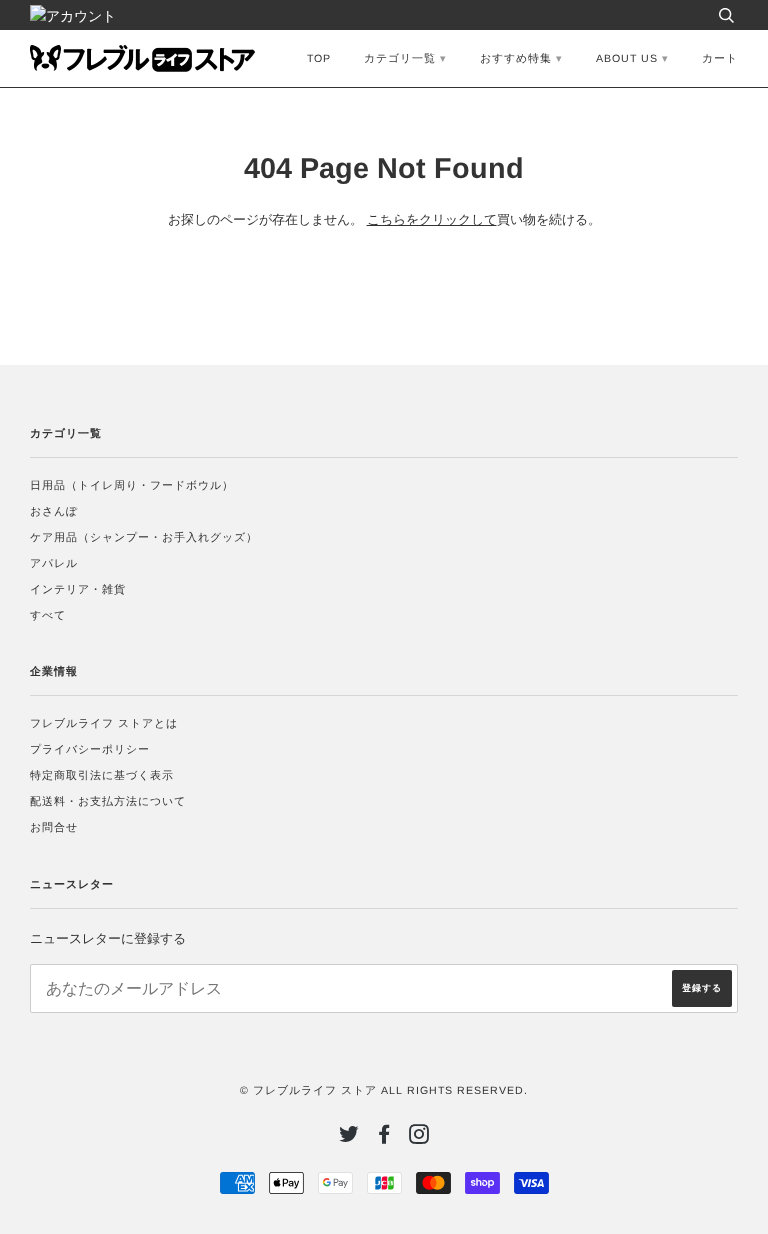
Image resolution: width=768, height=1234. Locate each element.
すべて (48, 615)
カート (720, 58)
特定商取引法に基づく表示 (102, 775)
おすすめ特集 (516, 58)
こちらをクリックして (432, 220)
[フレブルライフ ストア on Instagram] (419, 1138)
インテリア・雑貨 (78, 589)
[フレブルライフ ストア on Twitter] (349, 1138)
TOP (319, 58)
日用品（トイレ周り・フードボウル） (132, 485)
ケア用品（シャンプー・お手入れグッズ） (144, 537)
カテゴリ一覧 (400, 58)
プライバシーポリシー (90, 749)
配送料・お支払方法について (108, 801)
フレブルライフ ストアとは (104, 723)
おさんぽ (54, 511)
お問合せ (54, 827)
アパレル (54, 563)
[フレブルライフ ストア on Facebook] (384, 1138)
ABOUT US (627, 58)
